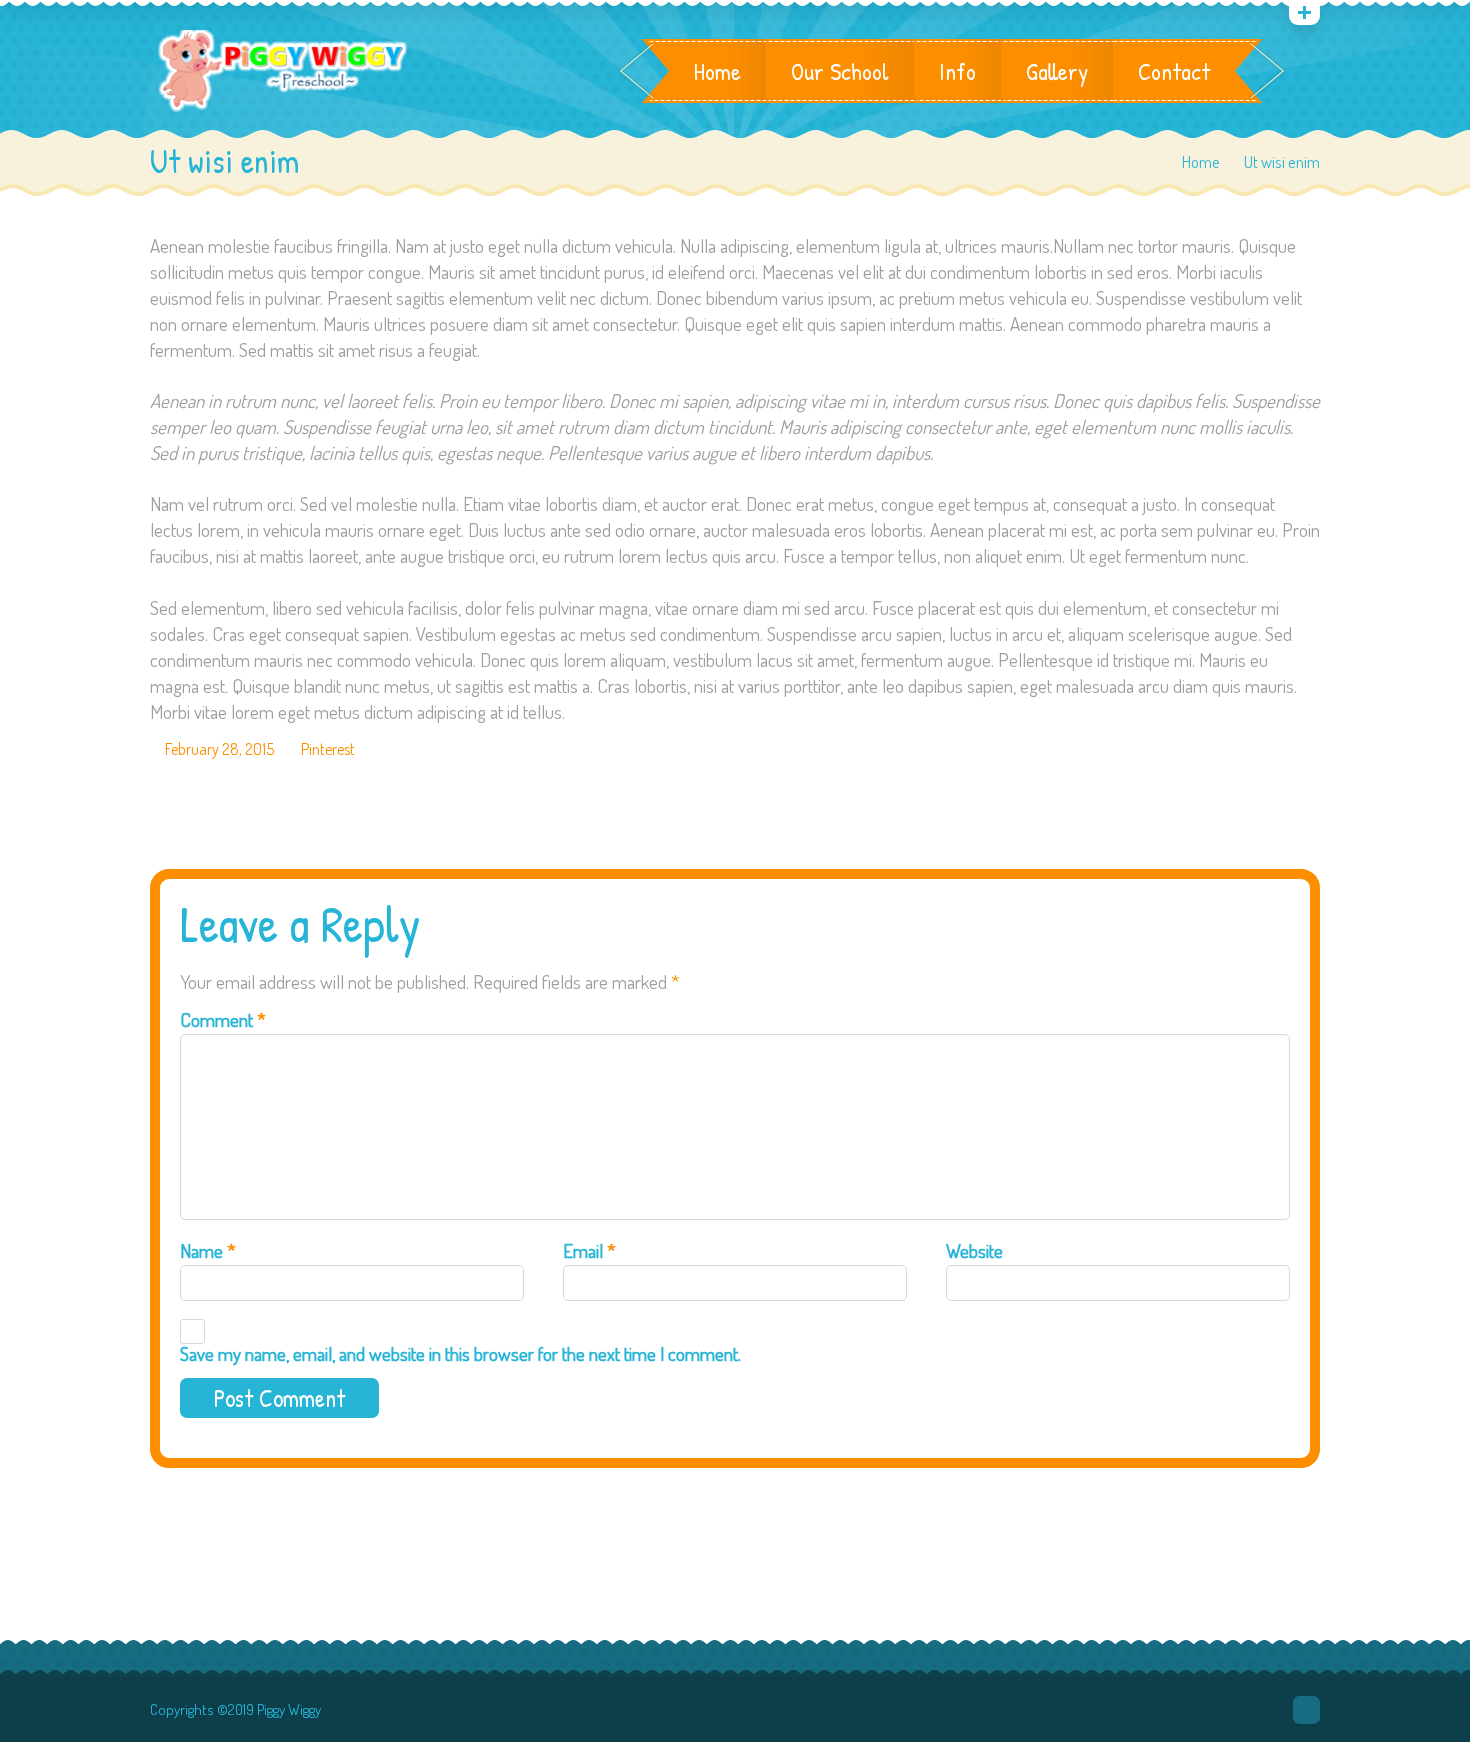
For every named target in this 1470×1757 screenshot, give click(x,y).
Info (957, 71)
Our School (840, 71)
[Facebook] (1306, 1710)
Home (717, 71)
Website (974, 1250)
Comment (223, 1019)
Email (589, 1250)
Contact (1174, 71)
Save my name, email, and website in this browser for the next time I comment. (460, 1353)
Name (208, 1250)
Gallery (1057, 71)
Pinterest (328, 749)
